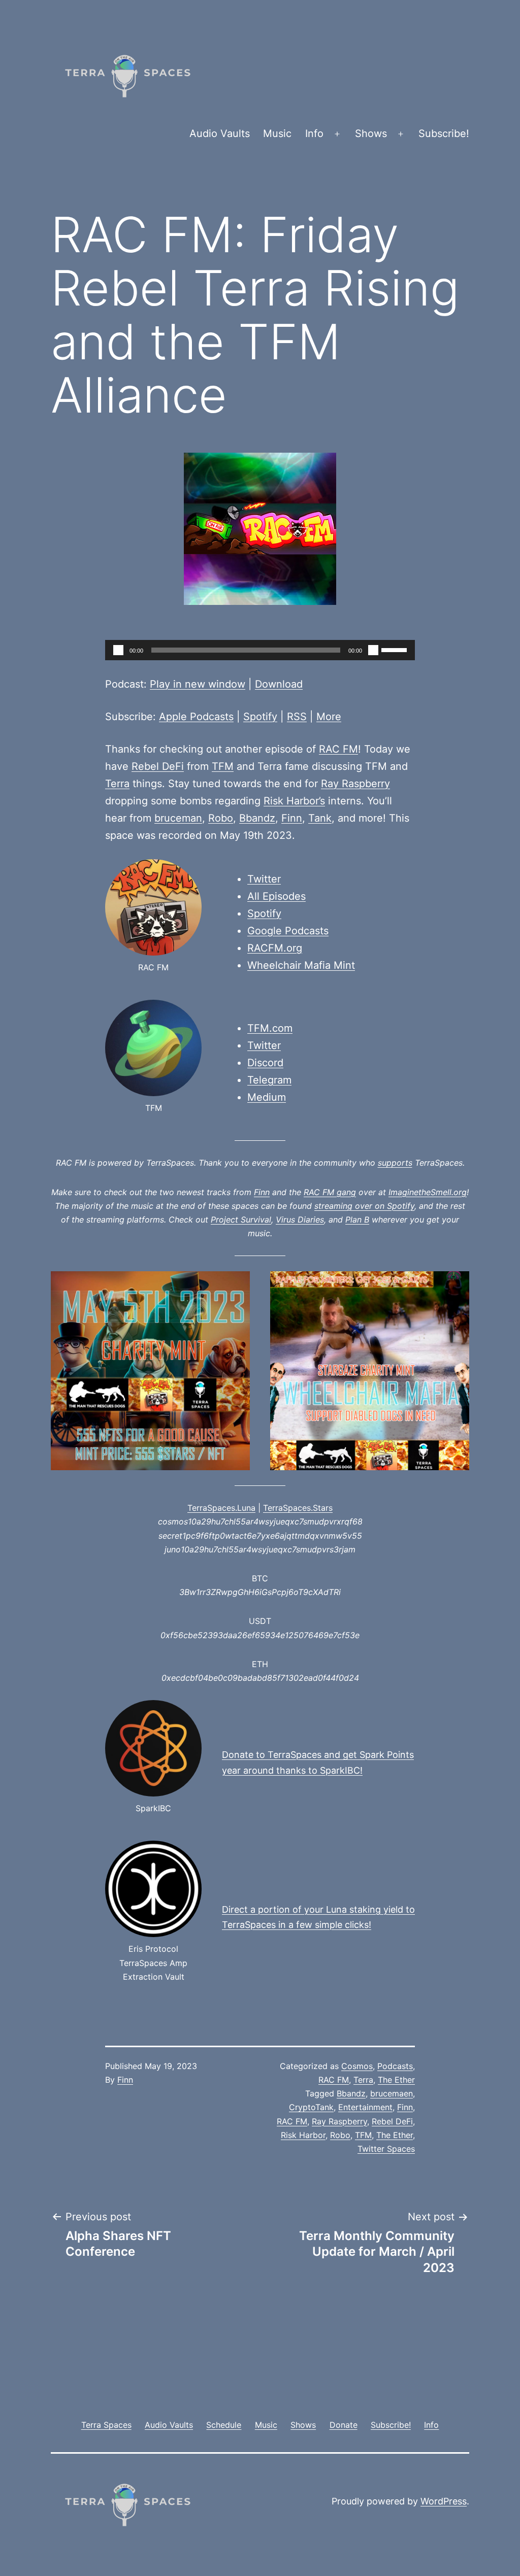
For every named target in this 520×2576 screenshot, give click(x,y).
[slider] (396, 649)
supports (395, 1163)
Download (279, 684)
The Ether (396, 2080)
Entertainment (365, 2107)
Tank (320, 818)
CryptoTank (311, 2107)
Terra (117, 784)
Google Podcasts (288, 931)
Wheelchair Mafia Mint (301, 965)
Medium (267, 1097)
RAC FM (338, 749)
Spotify (260, 717)
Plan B (357, 1219)
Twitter (264, 879)
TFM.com (270, 1028)
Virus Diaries (300, 1219)
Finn (292, 818)
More (329, 717)
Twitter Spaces (386, 2149)
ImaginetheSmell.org (428, 1192)
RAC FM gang (330, 1192)
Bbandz (257, 818)
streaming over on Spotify (364, 1206)
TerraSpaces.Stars (298, 1508)
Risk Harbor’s (294, 801)
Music (277, 133)
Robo (221, 818)
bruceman (178, 818)
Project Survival (241, 1219)
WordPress (444, 2501)
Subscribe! (444, 133)
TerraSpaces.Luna (221, 1508)
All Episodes (277, 896)
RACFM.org (275, 948)
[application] (260, 650)
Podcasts (395, 2066)
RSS (297, 717)
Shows (371, 133)
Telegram (269, 1080)
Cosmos (357, 2066)
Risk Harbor (303, 2135)
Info (314, 133)
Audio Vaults (220, 133)
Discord (265, 1063)
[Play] (118, 650)
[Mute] (373, 650)
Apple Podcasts (196, 717)
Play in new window (198, 684)
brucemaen (392, 2093)
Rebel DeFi (158, 766)
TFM (223, 766)
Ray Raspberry (355, 784)
